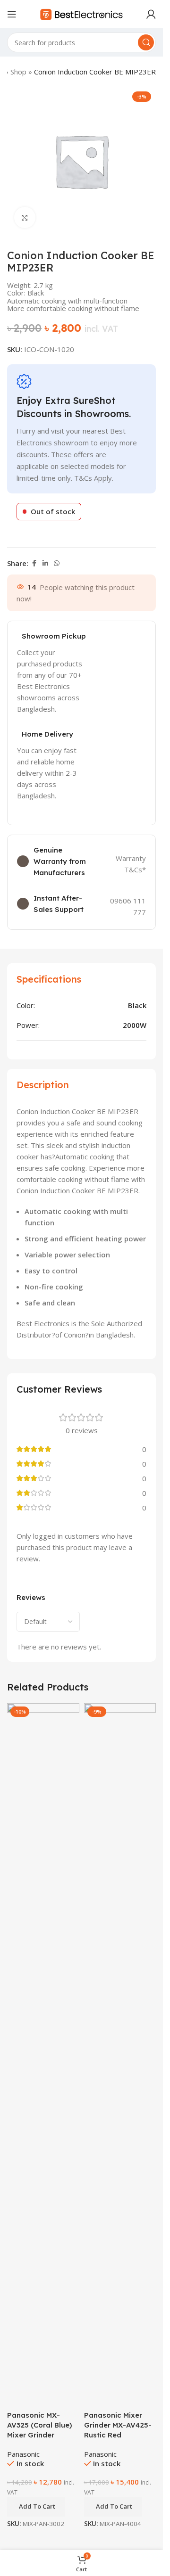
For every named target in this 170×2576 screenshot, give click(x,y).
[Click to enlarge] (25, 217)
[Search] (146, 42)
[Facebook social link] (34, 563)
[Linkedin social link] (45, 563)
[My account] (151, 14)
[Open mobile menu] (12, 14)
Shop (18, 72)
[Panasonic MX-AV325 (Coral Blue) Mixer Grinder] (43, 2056)
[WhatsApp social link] (57, 563)
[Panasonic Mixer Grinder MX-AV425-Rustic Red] (120, 2056)
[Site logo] (82, 13)
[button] (36, 2507)
